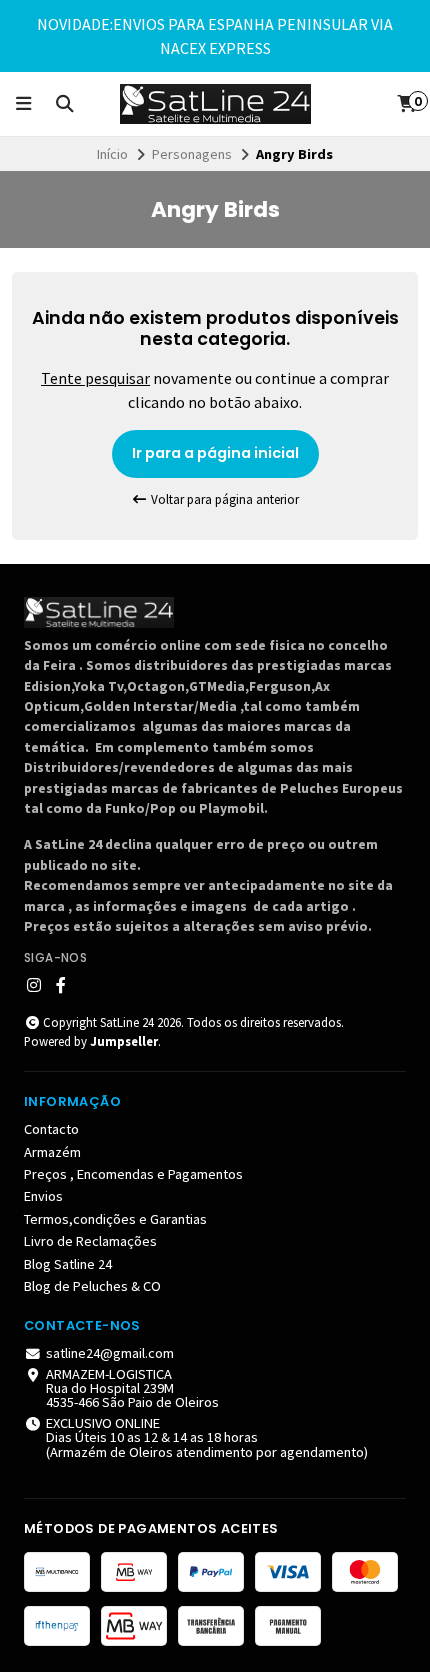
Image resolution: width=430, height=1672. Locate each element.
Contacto (51, 1129)
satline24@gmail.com (110, 1353)
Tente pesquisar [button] (95, 378)
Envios (43, 1196)
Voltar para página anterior (223, 499)
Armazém (52, 1152)
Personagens (192, 154)
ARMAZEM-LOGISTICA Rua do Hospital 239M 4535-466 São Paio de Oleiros (132, 1388)
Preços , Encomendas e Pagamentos (133, 1174)
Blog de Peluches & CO (92, 1286)
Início (112, 154)
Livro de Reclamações (90, 1241)
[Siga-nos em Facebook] (61, 985)
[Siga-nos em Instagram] (34, 985)
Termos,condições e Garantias (115, 1219)
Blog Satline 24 (68, 1264)
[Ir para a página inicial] (216, 104)
